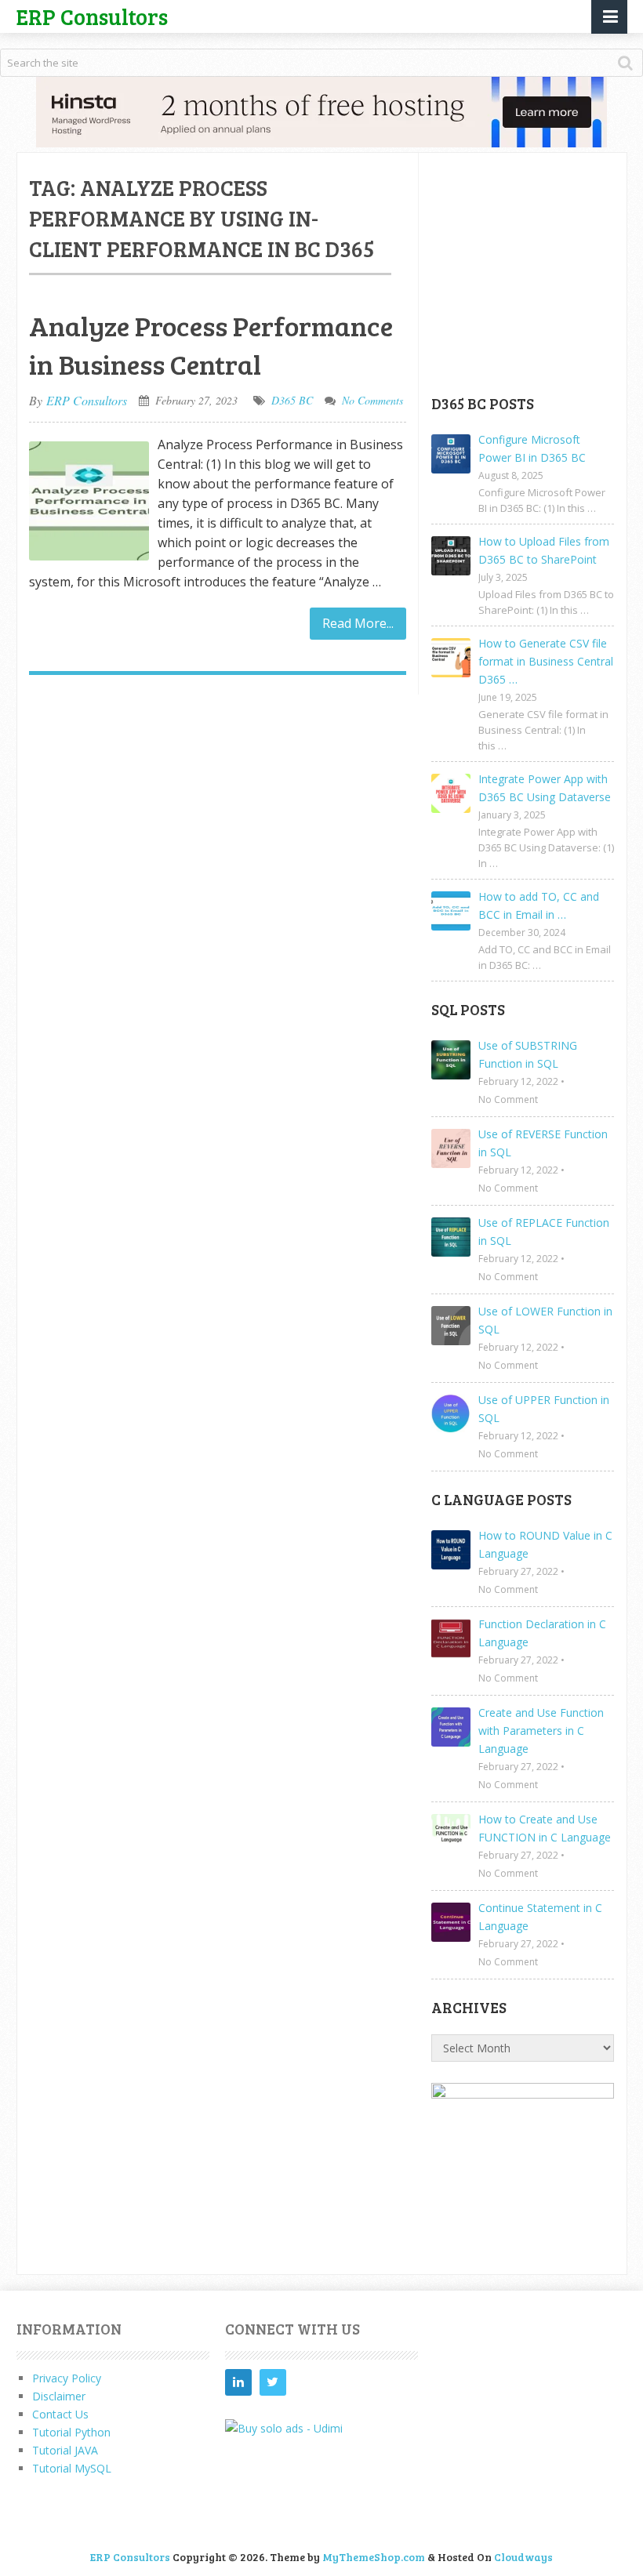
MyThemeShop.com (374, 2557)
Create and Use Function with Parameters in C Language (541, 1731)
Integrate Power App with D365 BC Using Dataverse (545, 788)
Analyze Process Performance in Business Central (211, 345)
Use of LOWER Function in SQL (545, 1320)
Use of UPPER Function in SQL (544, 1409)
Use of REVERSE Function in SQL (543, 1143)
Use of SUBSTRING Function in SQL (528, 1054)
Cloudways (523, 2557)
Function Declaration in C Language (542, 1633)
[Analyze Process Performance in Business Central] (89, 501)
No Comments (372, 400)
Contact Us (60, 2414)
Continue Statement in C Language (540, 1917)
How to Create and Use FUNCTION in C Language (545, 1828)
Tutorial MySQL (72, 2468)
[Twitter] (273, 2382)
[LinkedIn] (238, 2382)
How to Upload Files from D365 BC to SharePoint (544, 550)
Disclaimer (59, 2396)
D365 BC (292, 400)
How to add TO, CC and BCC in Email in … (539, 905)
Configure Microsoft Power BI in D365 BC (532, 448)
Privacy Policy (67, 2378)
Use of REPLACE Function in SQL (544, 1232)
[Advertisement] (537, 273)
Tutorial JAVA (65, 2450)
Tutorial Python (71, 2432)
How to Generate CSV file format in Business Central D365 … (546, 661)
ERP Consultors (92, 16)
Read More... (358, 623)
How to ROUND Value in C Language (545, 1544)
